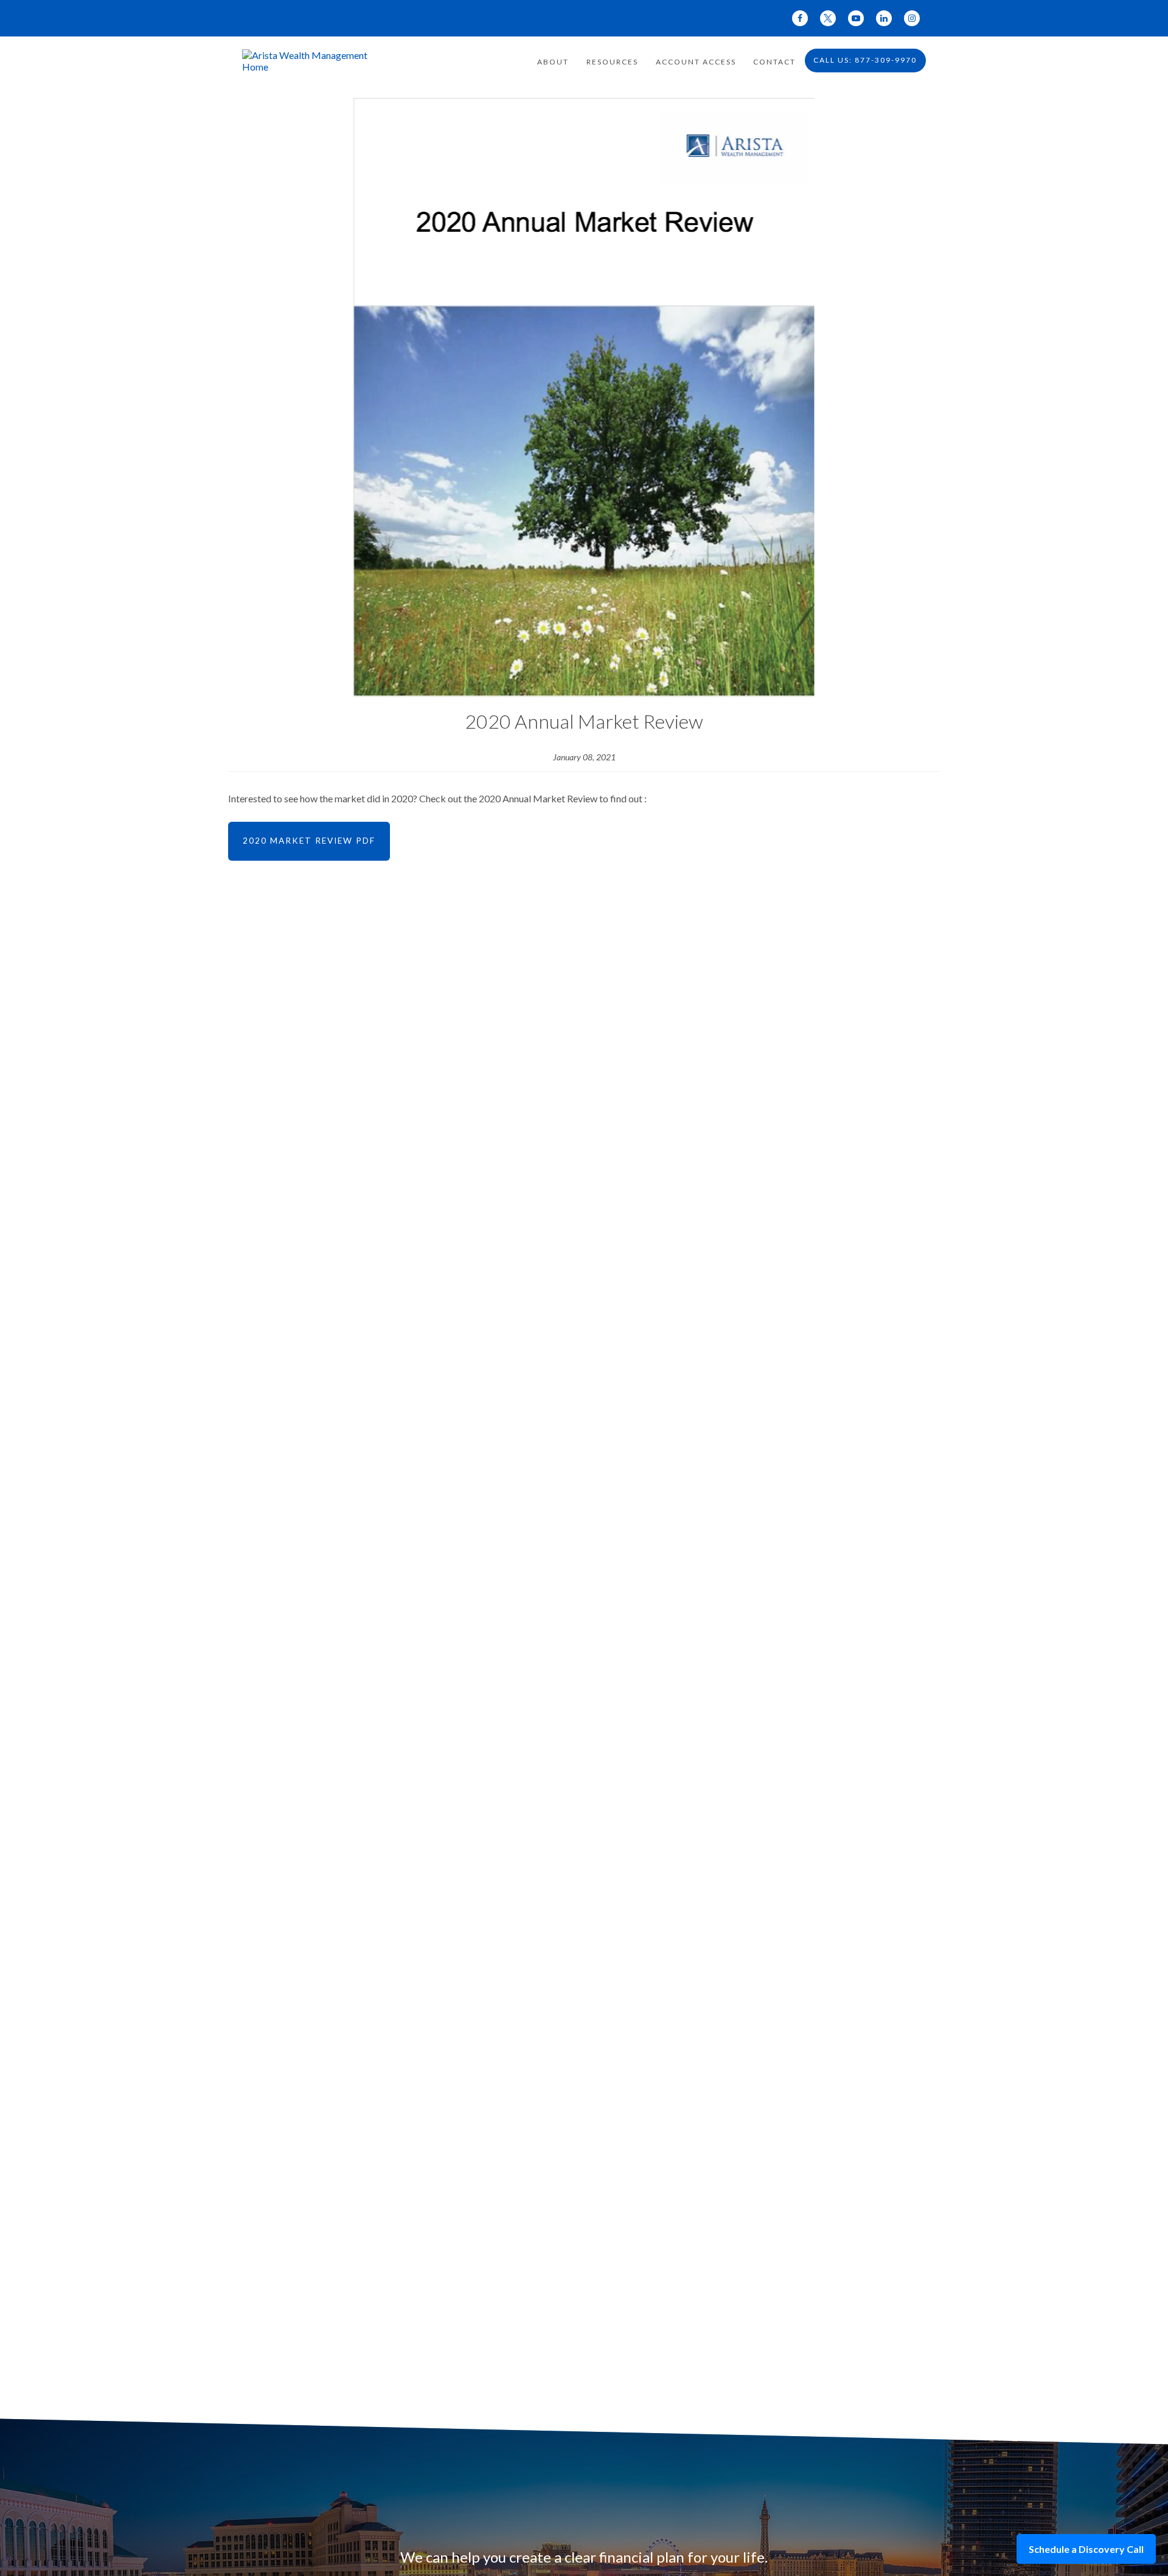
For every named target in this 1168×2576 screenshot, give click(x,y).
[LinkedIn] (884, 18)
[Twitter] (828, 18)
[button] (553, 61)
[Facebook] (800, 18)
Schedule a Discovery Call (1086, 2549)
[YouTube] (856, 18)
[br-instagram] (912, 18)
